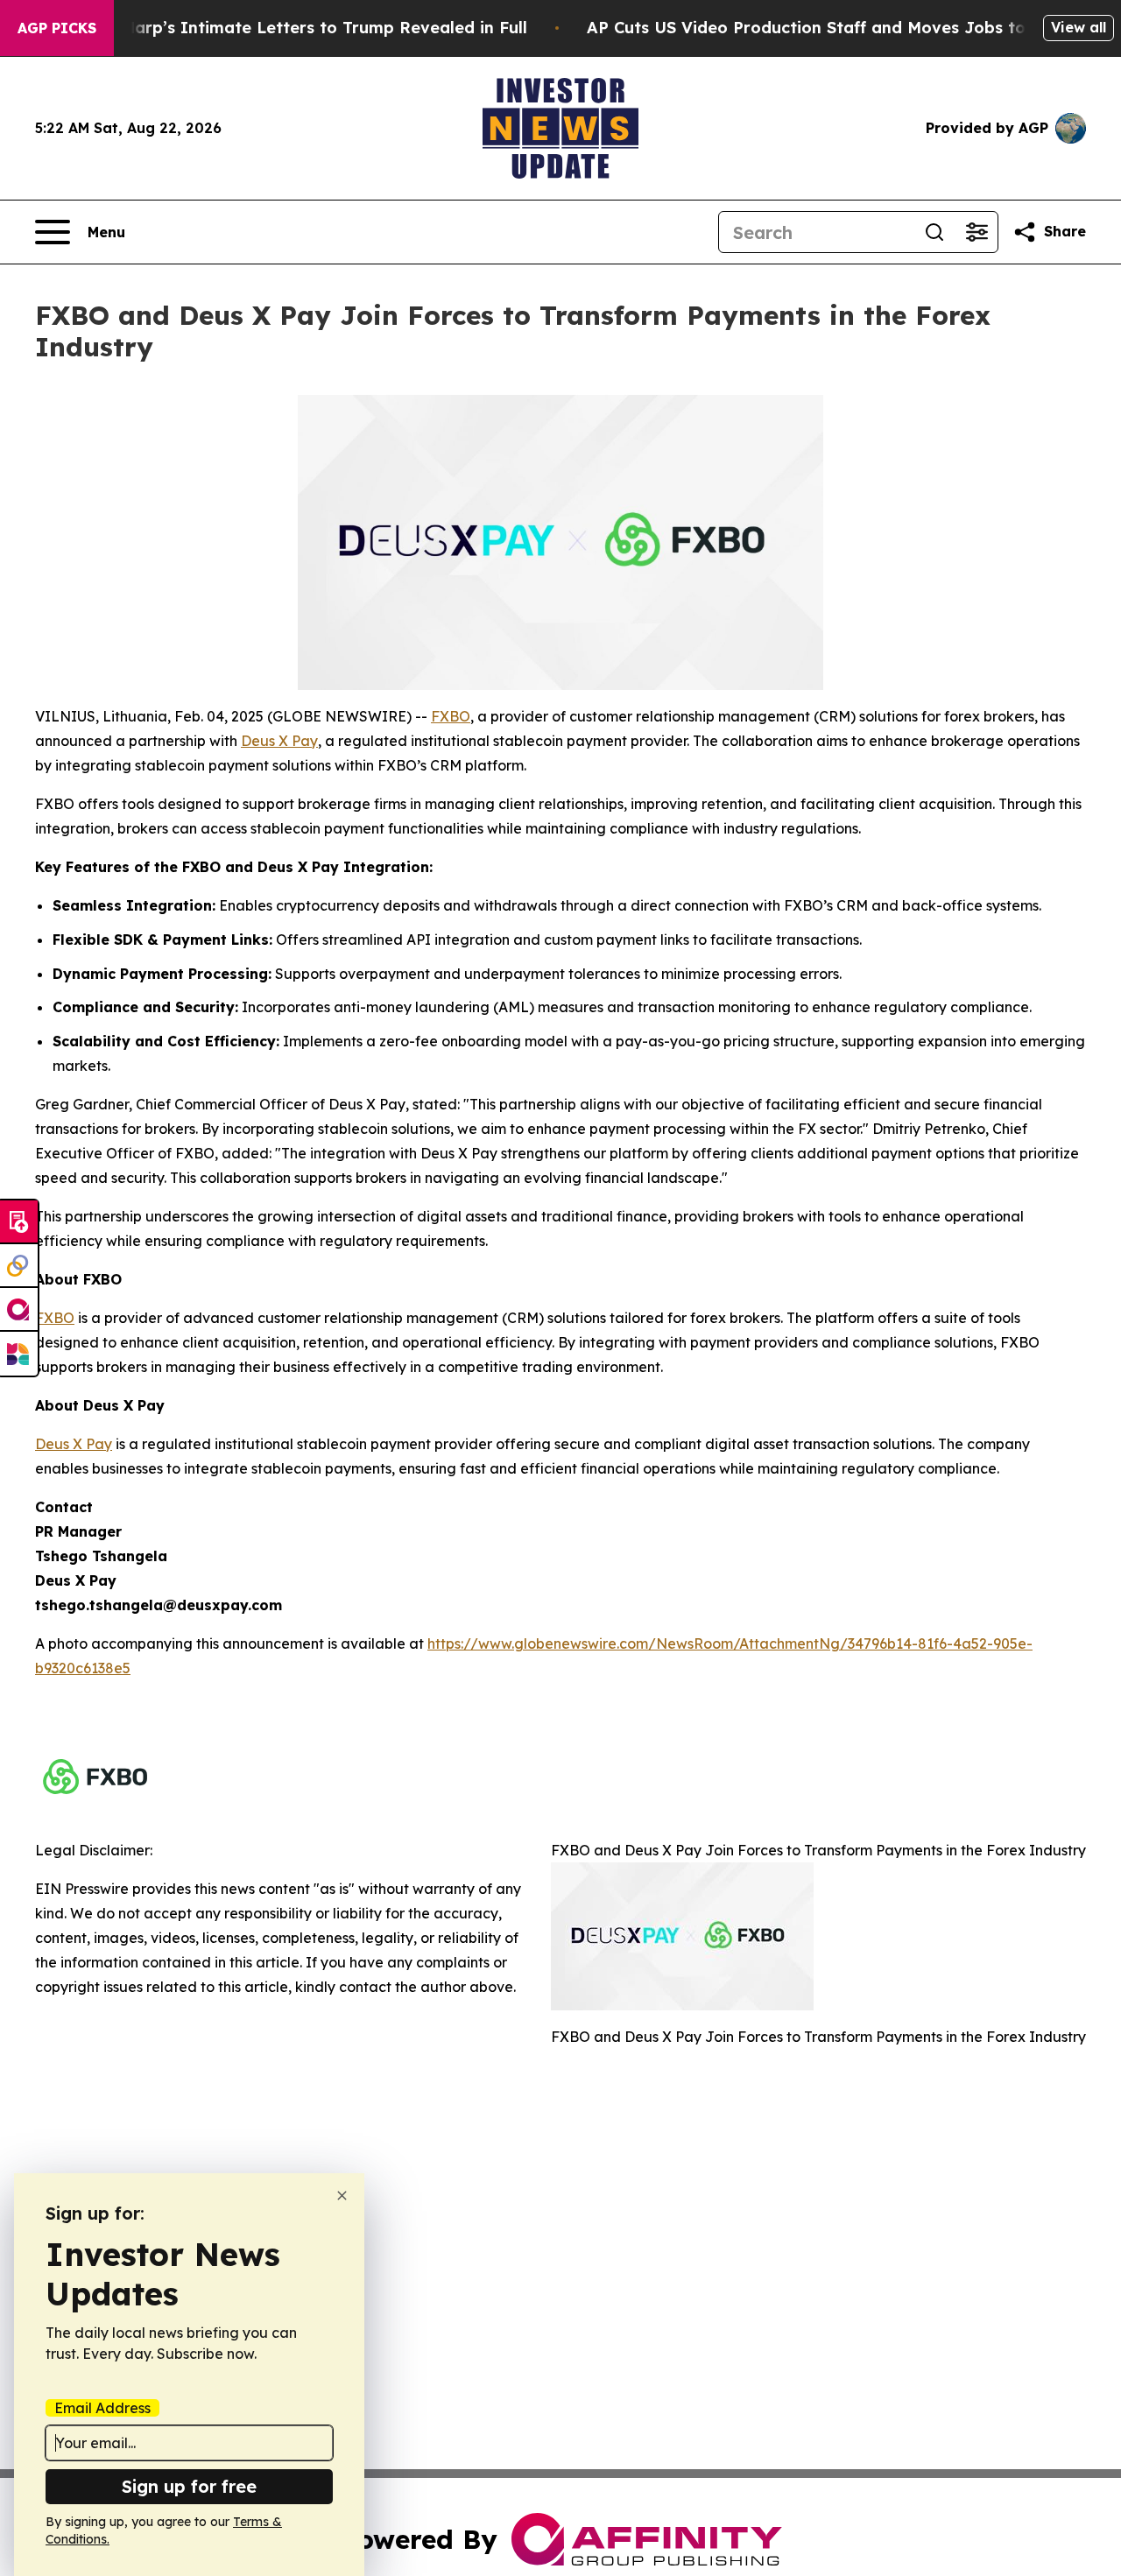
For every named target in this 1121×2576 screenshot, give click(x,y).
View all (1079, 27)
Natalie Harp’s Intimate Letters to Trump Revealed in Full (293, 28)
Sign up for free (189, 2486)
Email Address (102, 2408)
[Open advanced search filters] (976, 232)
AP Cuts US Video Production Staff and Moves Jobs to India (830, 28)
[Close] (342, 2196)
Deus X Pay (279, 741)
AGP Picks (57, 28)
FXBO (451, 716)
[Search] (934, 232)
